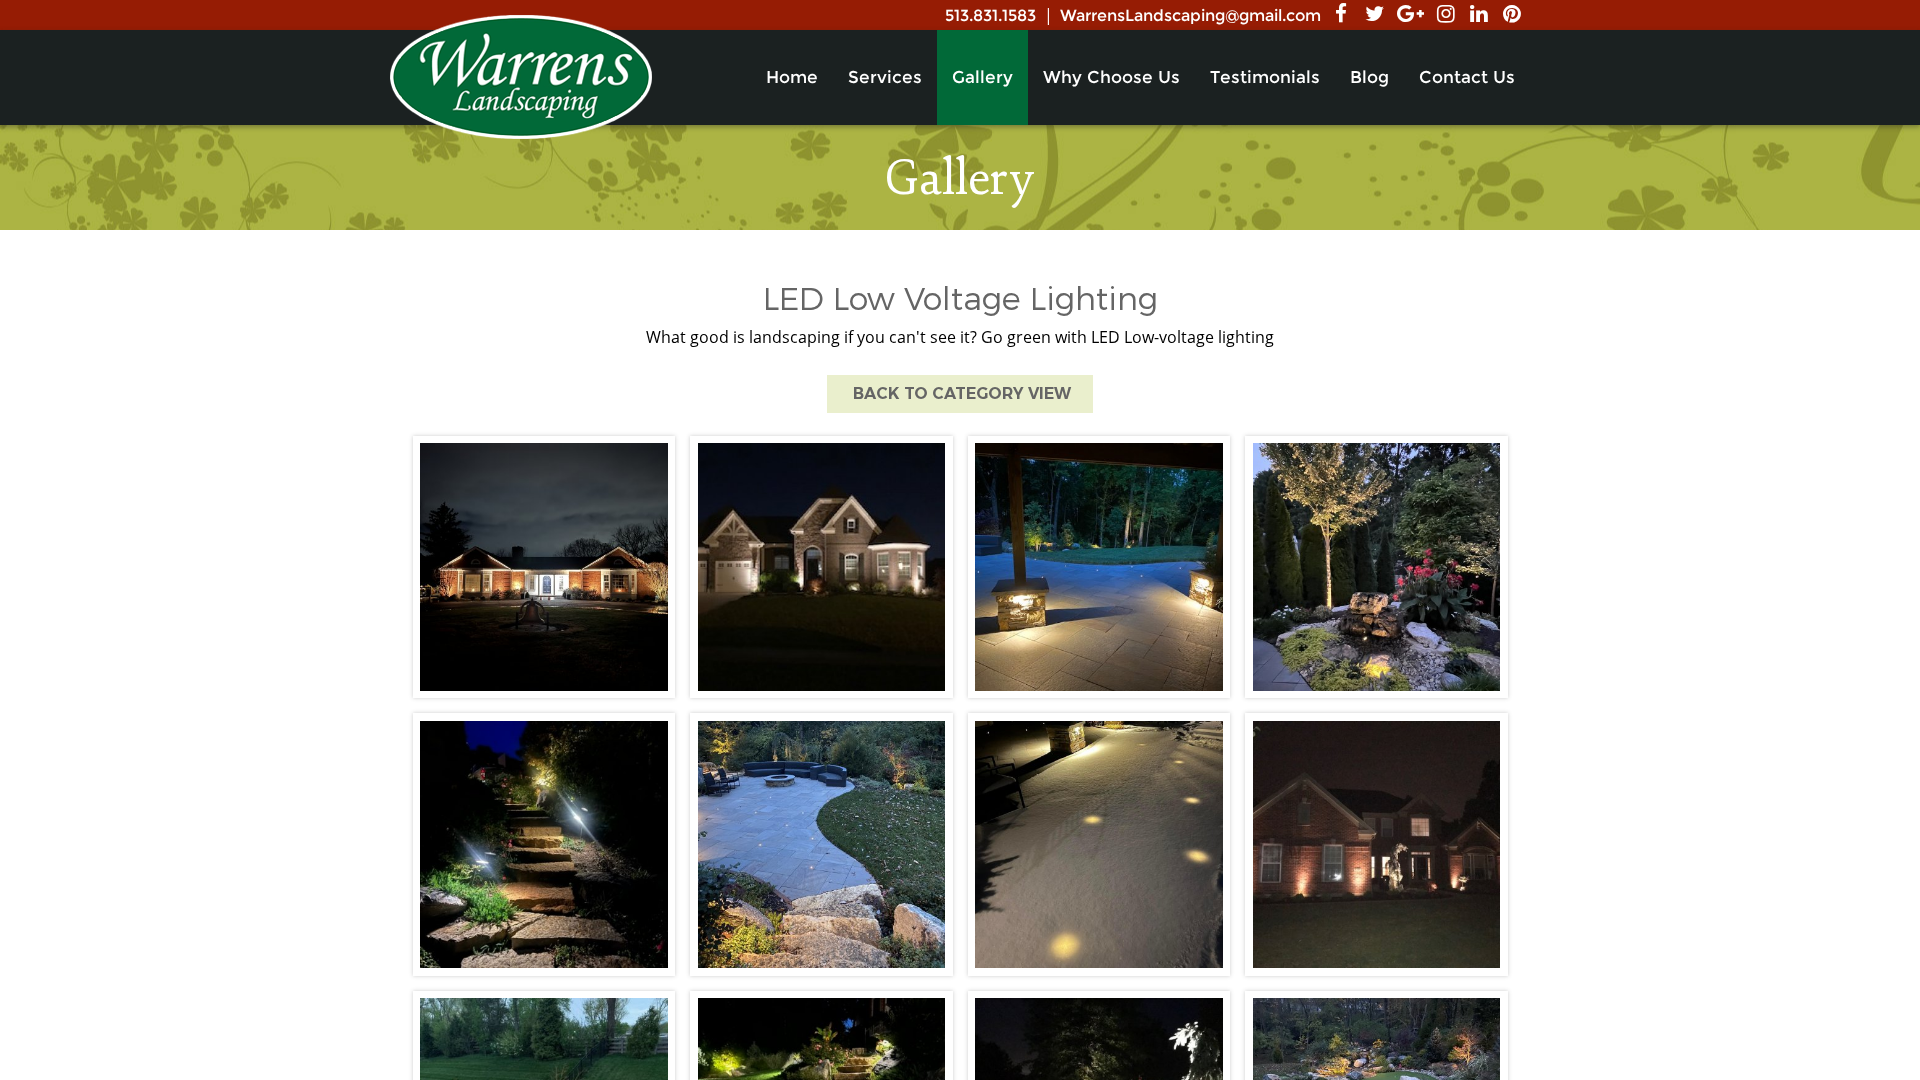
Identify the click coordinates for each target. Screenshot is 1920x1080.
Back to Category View (960, 393)
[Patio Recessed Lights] (1099, 844)
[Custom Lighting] (1376, 844)
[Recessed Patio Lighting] (821, 844)
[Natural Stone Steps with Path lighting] (544, 844)
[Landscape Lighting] (544, 567)
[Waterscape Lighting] (1376, 567)
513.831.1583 (990, 15)
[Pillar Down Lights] (1099, 567)
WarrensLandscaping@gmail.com (1190, 15)
